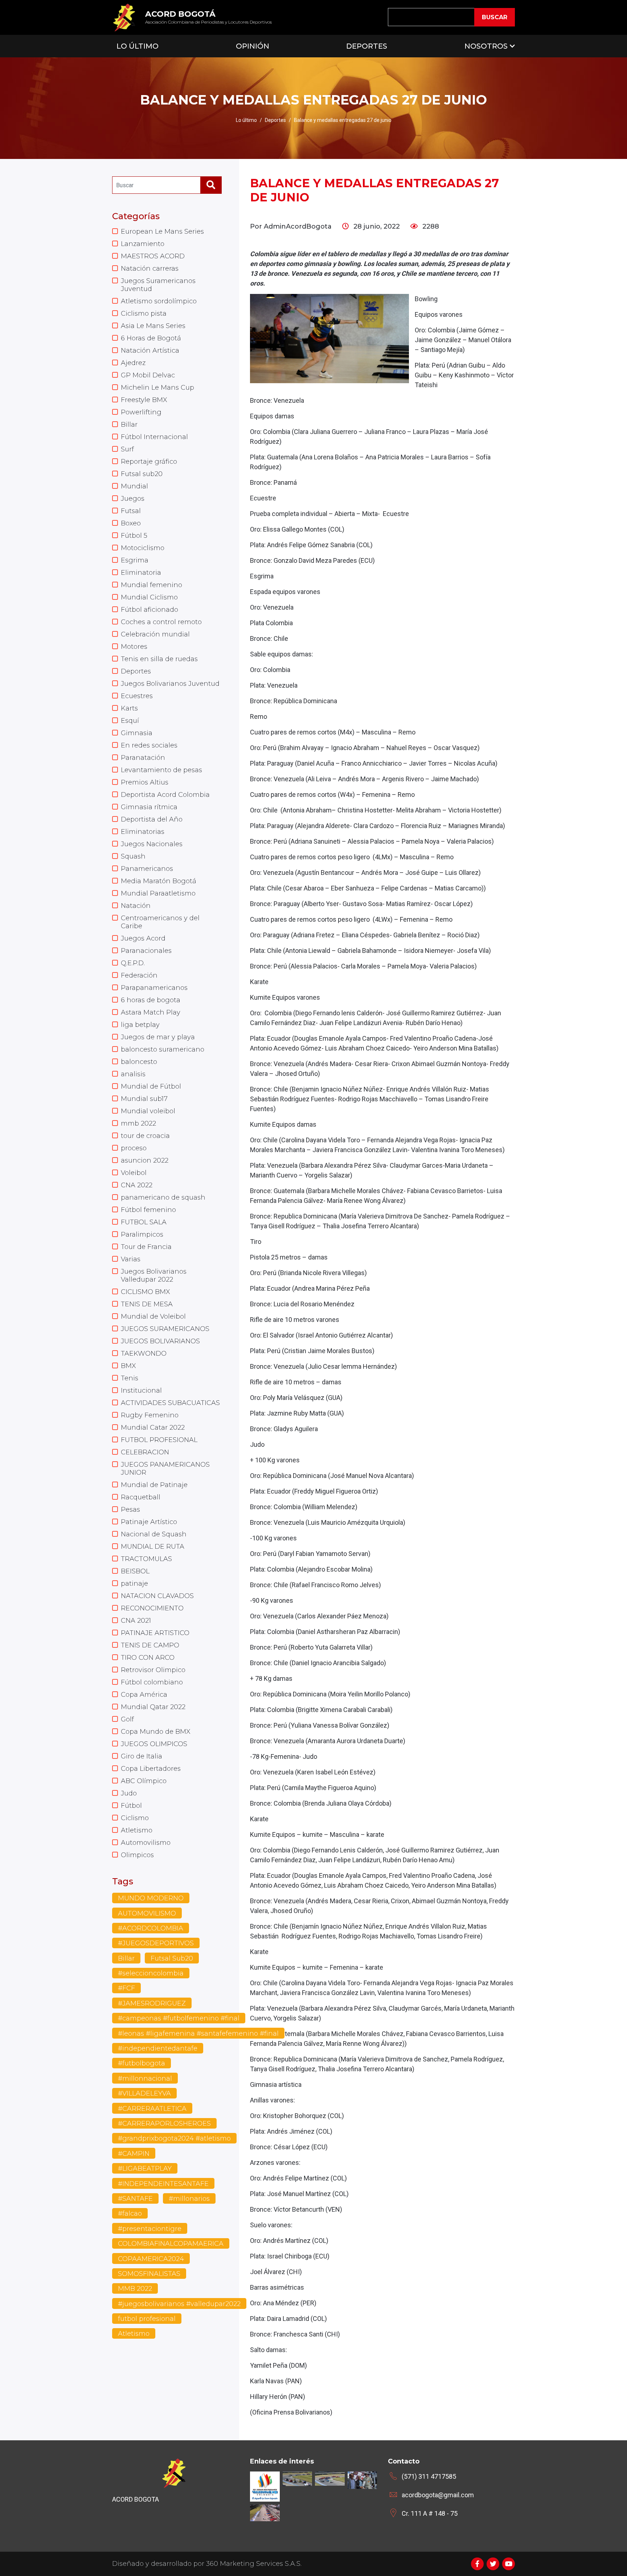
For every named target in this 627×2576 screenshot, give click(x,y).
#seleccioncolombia (151, 1973)
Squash (133, 856)
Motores (134, 647)
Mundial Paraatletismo (158, 893)
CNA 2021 (136, 1621)
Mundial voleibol (148, 1111)
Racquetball (141, 1497)
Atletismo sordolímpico (159, 301)
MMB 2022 (135, 2289)
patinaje (134, 1584)
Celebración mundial (155, 634)
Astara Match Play (151, 1012)
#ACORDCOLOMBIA (151, 1928)
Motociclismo (143, 548)
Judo (129, 1793)
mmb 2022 (138, 1123)
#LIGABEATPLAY (145, 2168)
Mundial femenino (151, 585)
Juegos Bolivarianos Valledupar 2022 (154, 1275)
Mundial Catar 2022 (153, 1428)
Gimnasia (137, 733)
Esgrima (135, 560)
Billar (129, 425)
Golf (127, 1719)
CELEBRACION (145, 1452)
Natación (136, 906)
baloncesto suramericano (163, 1049)
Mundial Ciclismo (149, 597)
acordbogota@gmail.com (438, 2495)
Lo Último (138, 46)
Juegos (133, 499)
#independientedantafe (158, 2048)
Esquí (130, 721)
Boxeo (131, 523)
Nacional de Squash (154, 1534)
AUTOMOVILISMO (147, 1913)
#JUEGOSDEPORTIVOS (156, 1943)
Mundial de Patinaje (154, 1485)
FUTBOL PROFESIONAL (159, 1440)
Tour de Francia (146, 1247)
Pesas (130, 1510)
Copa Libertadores (151, 1769)
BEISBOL (135, 1571)
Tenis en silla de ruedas (159, 659)
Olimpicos (137, 1855)
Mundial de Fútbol (151, 1086)
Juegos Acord (143, 938)
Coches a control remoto (161, 622)
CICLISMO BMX (146, 1292)
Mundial (134, 486)
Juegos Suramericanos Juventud (158, 285)
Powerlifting (141, 412)
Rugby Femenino (150, 1415)
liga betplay (140, 1025)
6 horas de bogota (151, 1000)
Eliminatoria (141, 573)
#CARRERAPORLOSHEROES (164, 2124)
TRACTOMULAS (146, 1559)
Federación (139, 975)
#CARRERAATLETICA (152, 2109)
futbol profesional (147, 2319)
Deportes (367, 46)
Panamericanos (147, 869)
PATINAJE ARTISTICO (155, 1633)
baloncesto (139, 1062)
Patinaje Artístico (149, 1522)
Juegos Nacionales (152, 844)
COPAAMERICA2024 (151, 2259)
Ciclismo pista (144, 314)
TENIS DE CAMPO (150, 1645)
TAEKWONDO (144, 1353)
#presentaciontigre (150, 2229)
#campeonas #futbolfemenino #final (179, 2018)
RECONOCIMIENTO (152, 1608)
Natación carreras (150, 269)
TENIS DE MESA (147, 1304)
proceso (134, 1148)
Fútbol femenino (148, 1210)
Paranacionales (146, 951)
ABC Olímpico (144, 1781)
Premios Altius (145, 782)
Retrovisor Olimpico (153, 1670)
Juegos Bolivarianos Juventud (170, 684)
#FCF (126, 1988)
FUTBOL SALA (144, 1222)
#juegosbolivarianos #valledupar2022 (179, 2304)
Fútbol (131, 1806)
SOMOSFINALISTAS (149, 2274)
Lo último (246, 120)
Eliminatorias (143, 832)
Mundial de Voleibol (153, 1316)
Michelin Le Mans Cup (157, 388)
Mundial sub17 (144, 1099)
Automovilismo (146, 1843)
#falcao (130, 2213)
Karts (129, 708)
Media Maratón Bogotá (159, 881)
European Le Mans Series (162, 232)
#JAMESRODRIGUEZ (152, 2003)
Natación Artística (150, 351)
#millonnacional (145, 2079)
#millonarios (189, 2199)
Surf (127, 449)
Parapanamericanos (154, 988)
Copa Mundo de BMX (156, 1732)
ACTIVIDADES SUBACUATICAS (170, 1403)
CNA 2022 (137, 1185)
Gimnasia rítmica (149, 807)
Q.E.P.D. (133, 963)
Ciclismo (135, 1818)
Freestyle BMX (144, 400)
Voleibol (134, 1173)
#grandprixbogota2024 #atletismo (174, 2138)
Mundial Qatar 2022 (153, 1707)
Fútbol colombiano (152, 1682)
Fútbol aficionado (149, 610)
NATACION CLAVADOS (157, 1596)
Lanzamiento (143, 244)
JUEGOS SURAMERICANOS (165, 1329)
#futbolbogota (142, 2063)
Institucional (141, 1391)
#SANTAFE (135, 2199)
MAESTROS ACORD (153, 256)
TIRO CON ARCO (148, 1658)
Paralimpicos (142, 1234)
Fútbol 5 (134, 536)
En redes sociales (149, 745)
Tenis (130, 1378)
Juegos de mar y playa (158, 1037)
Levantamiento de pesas (161, 770)
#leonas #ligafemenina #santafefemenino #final (198, 2034)
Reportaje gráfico (149, 462)
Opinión (253, 46)
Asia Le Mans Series (153, 326)
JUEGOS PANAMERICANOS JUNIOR (165, 1469)
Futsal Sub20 (172, 1958)
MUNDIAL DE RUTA (153, 1547)
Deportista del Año (152, 819)
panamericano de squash (163, 1197)
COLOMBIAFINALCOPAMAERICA (171, 2244)
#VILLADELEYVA (144, 2093)
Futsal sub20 (142, 474)
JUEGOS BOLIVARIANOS (160, 1341)
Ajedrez (133, 363)
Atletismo (137, 1830)
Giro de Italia (142, 1756)
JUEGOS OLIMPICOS (154, 1744)
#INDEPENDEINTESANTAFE (163, 2184)
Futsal (131, 511)
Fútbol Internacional (154, 437)
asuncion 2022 (145, 1160)
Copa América (144, 1695)
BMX (128, 1366)
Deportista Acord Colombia (165, 795)
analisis (133, 1074)
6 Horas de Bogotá (151, 338)
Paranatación (143, 758)
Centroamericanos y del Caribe (160, 922)
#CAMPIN (134, 2154)
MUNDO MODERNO (151, 1898)
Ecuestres (137, 696)
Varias (131, 1259)
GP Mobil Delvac (148, 375)
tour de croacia (145, 1136)
